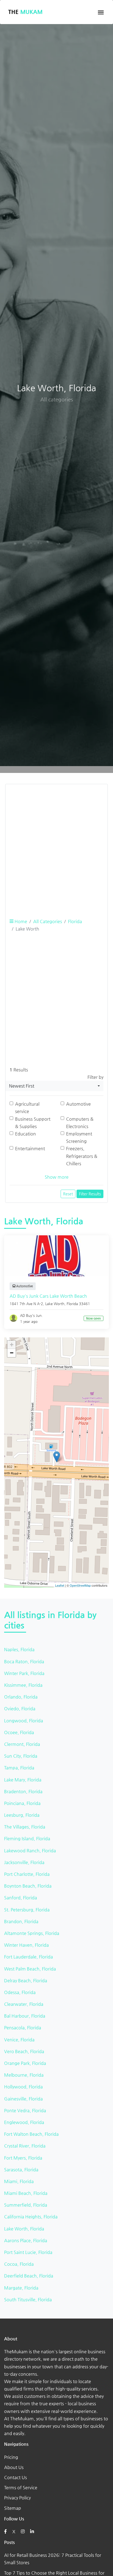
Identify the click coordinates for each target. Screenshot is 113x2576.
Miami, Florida (19, 2181)
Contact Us (15, 2477)
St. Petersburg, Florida (27, 1910)
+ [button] (12, 1345)
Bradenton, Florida (23, 1791)
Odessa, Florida (20, 1992)
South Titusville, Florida (28, 2300)
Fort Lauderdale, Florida (29, 1957)
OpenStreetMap (80, 1585)
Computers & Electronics (80, 1123)
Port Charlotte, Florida (27, 1874)
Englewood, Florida (24, 2122)
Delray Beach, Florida (26, 1980)
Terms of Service (21, 2487)
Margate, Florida (21, 2288)
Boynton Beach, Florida (28, 1886)
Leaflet (60, 1585)
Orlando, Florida (21, 1697)
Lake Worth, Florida (24, 2229)
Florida (75, 921)
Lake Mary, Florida (23, 1780)
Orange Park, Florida (25, 2063)
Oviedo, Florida (20, 1709)
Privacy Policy (17, 2498)
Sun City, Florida (21, 1756)
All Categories (48, 921)
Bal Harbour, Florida (25, 2016)
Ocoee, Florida (19, 1732)
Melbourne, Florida (24, 2075)
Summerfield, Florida (26, 2205)
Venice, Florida (19, 2040)
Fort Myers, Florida (23, 2158)
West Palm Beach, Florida (30, 1969)
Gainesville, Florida (23, 2099)
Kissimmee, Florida (23, 1685)
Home (20, 921)
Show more (57, 1177)
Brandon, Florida (21, 1921)
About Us (14, 2467)
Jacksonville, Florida (24, 1862)
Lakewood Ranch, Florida (30, 1851)
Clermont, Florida (22, 1744)
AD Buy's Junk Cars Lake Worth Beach (48, 1296)
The (25, 12)
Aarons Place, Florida (26, 2240)
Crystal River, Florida (25, 2146)
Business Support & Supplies (33, 1123)
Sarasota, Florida (21, 2170)
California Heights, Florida (31, 2217)
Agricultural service (27, 1108)
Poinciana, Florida (22, 1803)
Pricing (11, 2457)
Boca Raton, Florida (24, 1661)
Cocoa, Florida (19, 2264)
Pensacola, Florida (23, 2028)
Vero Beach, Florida (24, 2051)
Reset (68, 1194)
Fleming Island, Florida (27, 1838)
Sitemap (13, 2508)
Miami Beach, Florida (26, 2193)
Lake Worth (55, 1304)
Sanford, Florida (21, 1898)
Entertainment (30, 1148)
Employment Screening (79, 1137)
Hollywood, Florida (23, 2087)
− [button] (12, 1353)
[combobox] (54, 1086)
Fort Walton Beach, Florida (31, 2134)
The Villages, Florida (25, 1827)
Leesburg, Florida (22, 1815)
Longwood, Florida (24, 1721)
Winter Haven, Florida (26, 1945)
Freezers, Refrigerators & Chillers (82, 1156)
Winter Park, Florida (24, 1673)
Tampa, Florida (19, 1768)
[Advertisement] (56, 845)
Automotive (78, 1104)
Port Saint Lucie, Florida (28, 2252)
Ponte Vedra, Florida (25, 2110)
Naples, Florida (19, 1649)
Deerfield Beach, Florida (29, 2276)
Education (26, 1134)
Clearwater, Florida (24, 2004)
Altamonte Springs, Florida (32, 1933)
